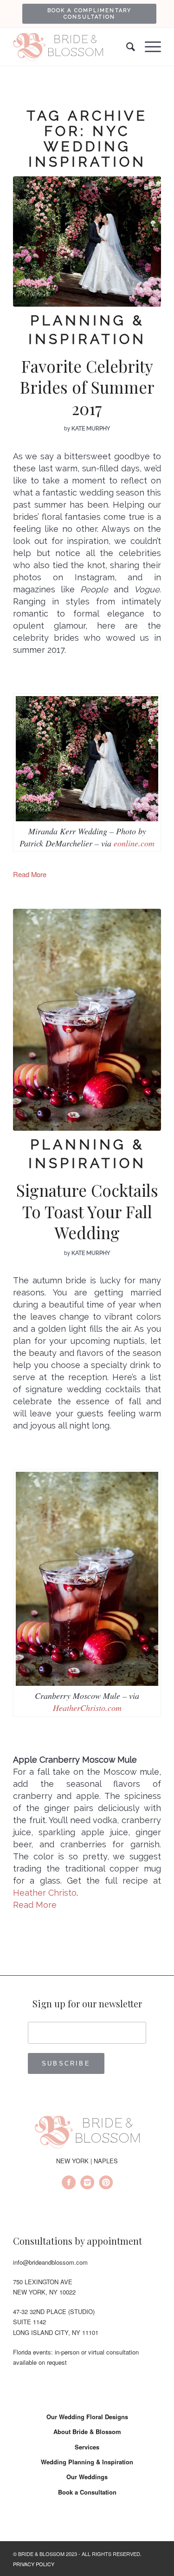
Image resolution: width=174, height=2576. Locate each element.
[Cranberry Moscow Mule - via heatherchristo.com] (87, 1020)
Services (87, 2447)
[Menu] (148, 47)
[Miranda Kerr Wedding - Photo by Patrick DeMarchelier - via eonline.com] (87, 241)
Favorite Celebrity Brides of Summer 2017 (87, 387)
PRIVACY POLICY (34, 2564)
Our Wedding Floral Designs (87, 2417)
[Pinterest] (106, 2184)
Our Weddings (87, 2477)
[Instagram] (87, 2184)
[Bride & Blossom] (87, 2133)
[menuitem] (89, 13)
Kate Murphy (91, 429)
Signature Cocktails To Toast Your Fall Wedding (87, 1211)
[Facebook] (69, 2184)
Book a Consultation (87, 2492)
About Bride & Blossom (87, 2432)
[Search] (126, 47)
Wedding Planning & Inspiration (87, 2462)
